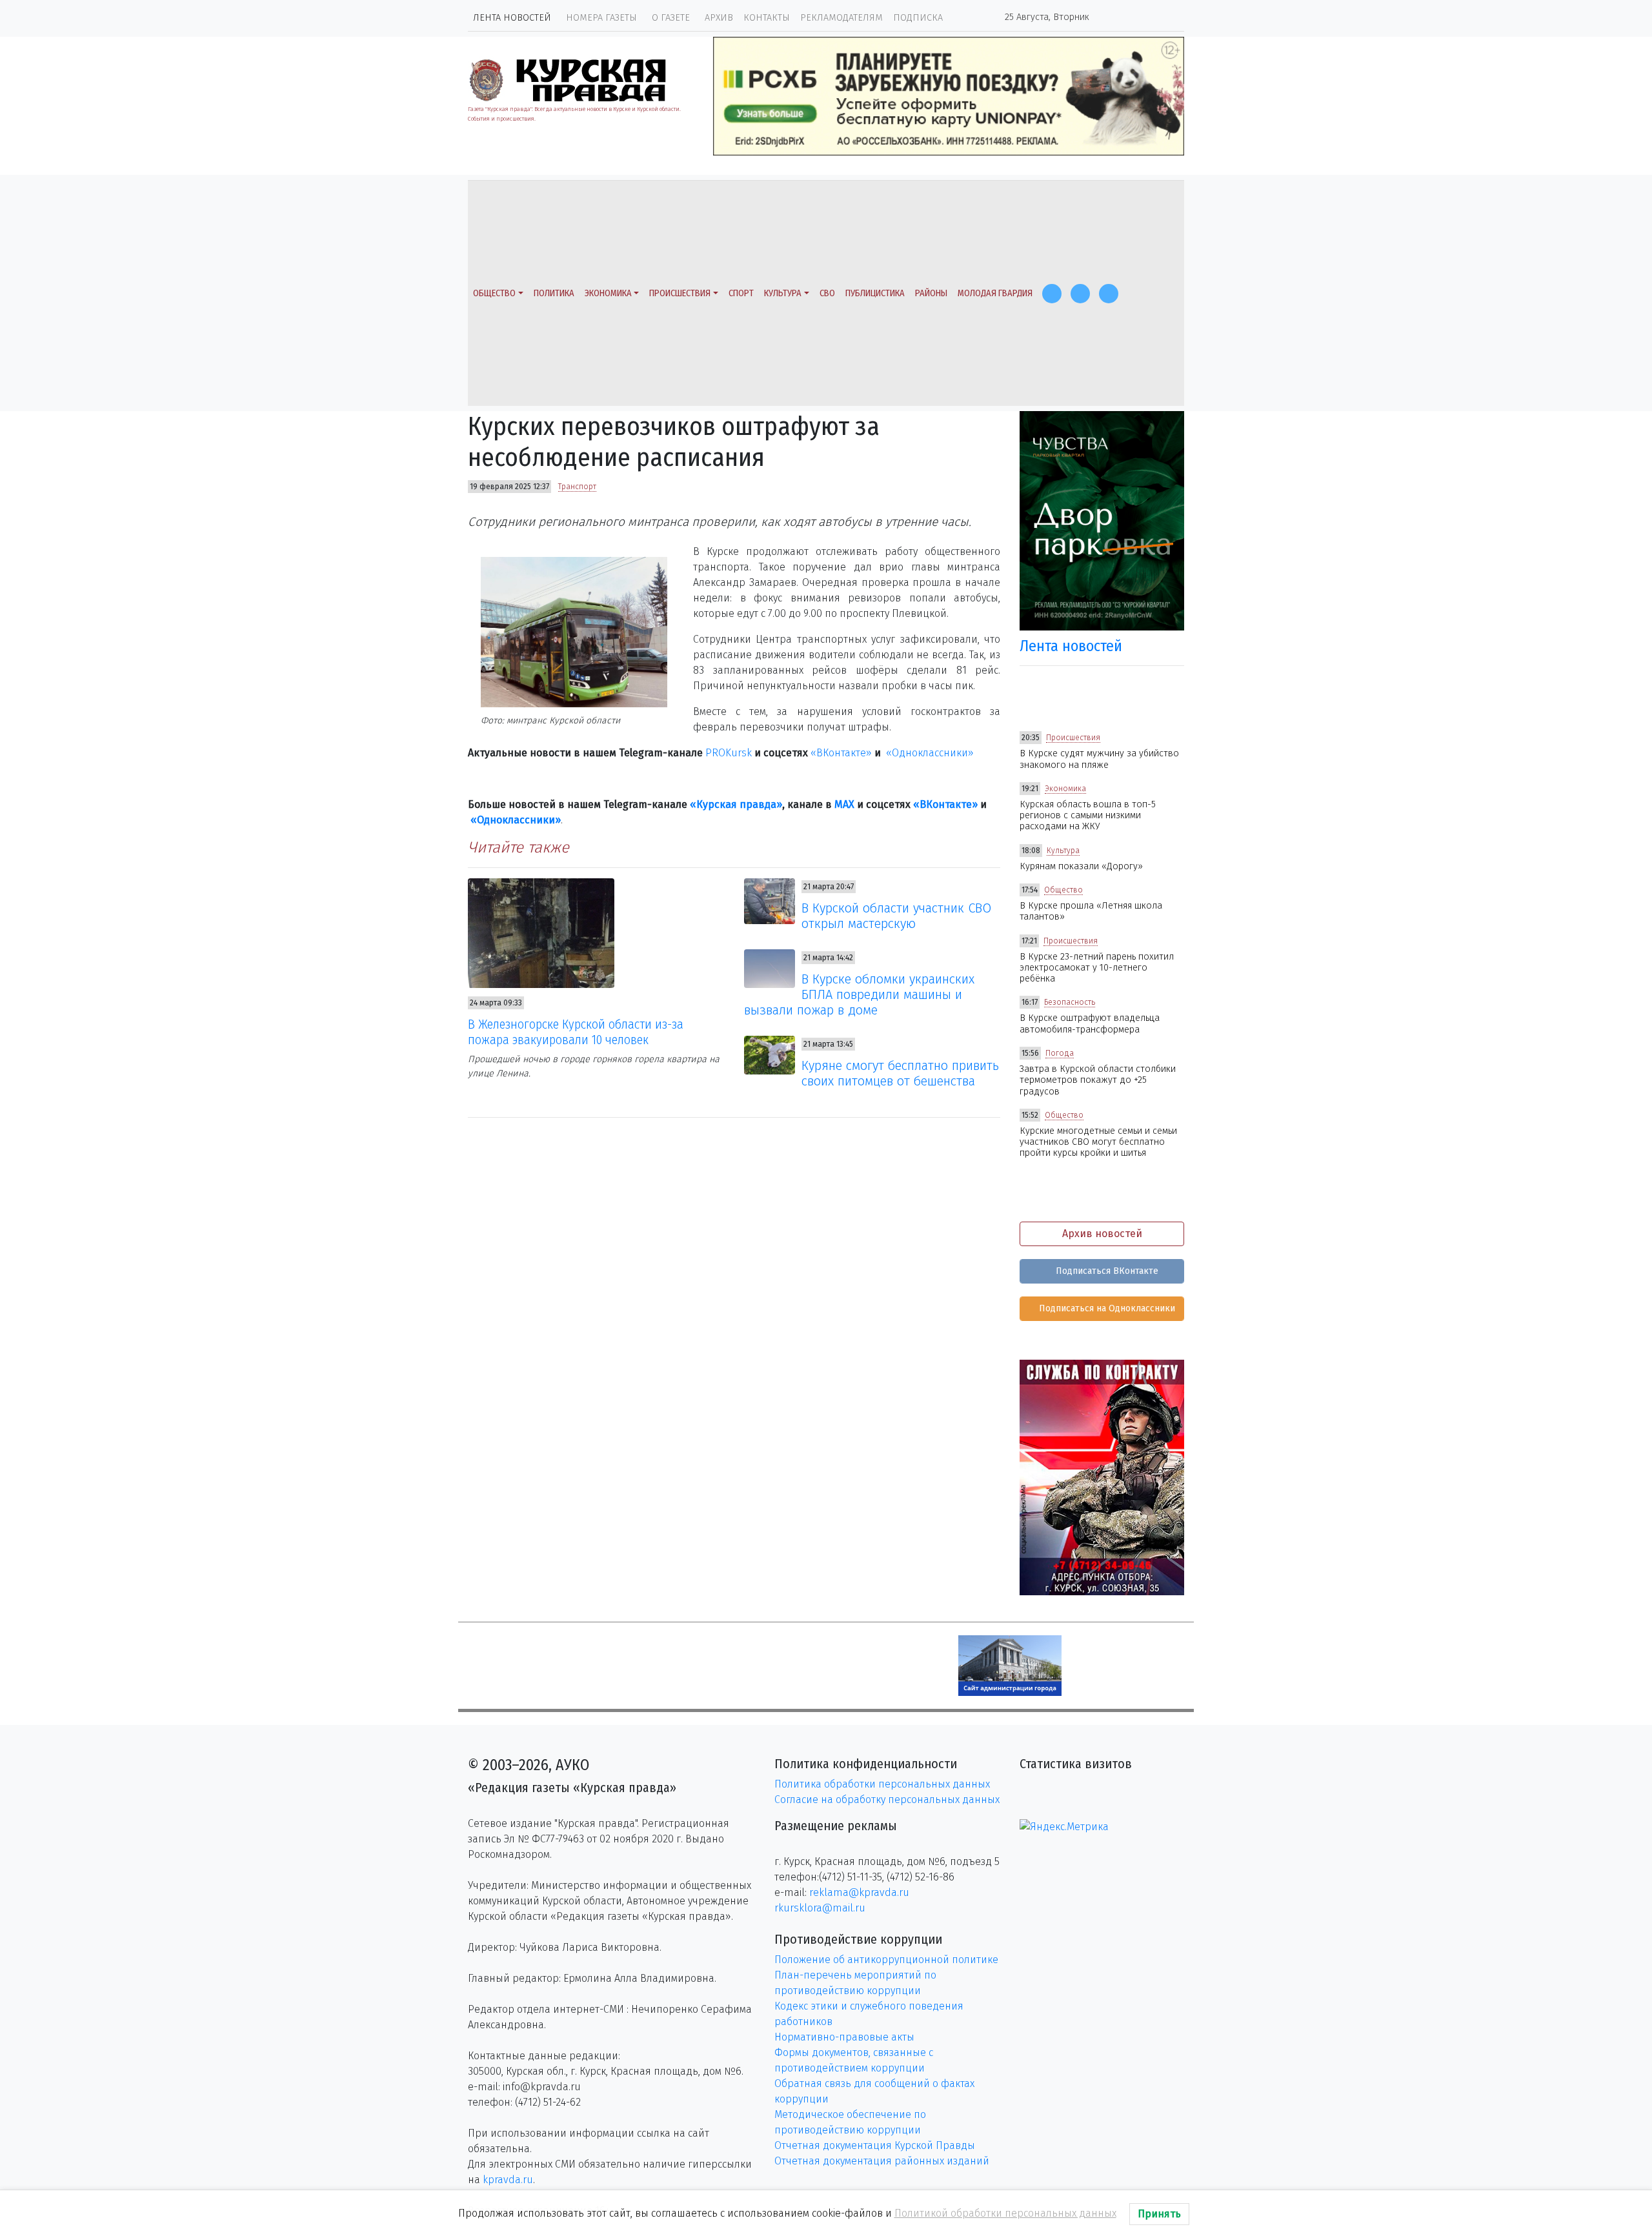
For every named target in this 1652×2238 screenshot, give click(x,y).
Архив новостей (1102, 1234)
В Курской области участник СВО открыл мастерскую (896, 916)
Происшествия (680, 293)
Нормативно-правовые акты (844, 2037)
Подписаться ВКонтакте (1106, 1271)
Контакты (767, 18)
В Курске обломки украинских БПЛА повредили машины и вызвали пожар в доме (860, 994)
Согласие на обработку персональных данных (887, 1799)
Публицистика (875, 293)
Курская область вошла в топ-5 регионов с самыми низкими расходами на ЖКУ (1088, 816)
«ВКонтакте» (841, 753)
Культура (783, 293)
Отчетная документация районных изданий (882, 2161)
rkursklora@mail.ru (820, 1908)
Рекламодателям (841, 18)
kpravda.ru (508, 2180)
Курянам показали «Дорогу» (1081, 866)
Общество (494, 293)
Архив (719, 18)
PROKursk (729, 753)
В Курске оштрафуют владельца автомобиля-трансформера (1090, 1023)
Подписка (918, 18)
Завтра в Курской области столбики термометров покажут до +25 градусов (1098, 1080)
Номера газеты (601, 18)
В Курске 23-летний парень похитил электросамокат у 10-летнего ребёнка (1097, 968)
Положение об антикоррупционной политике (886, 1960)
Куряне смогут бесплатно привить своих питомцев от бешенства (900, 1073)
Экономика (608, 293)
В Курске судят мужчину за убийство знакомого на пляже (1099, 759)
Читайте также (519, 847)
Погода (1060, 1053)
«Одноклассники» (930, 753)
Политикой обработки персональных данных (1005, 2213)
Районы (931, 293)
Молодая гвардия (995, 293)
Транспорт (577, 487)
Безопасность (1070, 1002)
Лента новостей (512, 18)
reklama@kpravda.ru (859, 1892)
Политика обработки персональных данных (882, 1784)
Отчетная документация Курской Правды (875, 2145)
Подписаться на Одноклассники (1106, 1308)
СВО (827, 293)
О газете (671, 18)
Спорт (741, 293)
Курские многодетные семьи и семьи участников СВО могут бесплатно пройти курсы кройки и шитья (1098, 1142)
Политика (554, 293)
